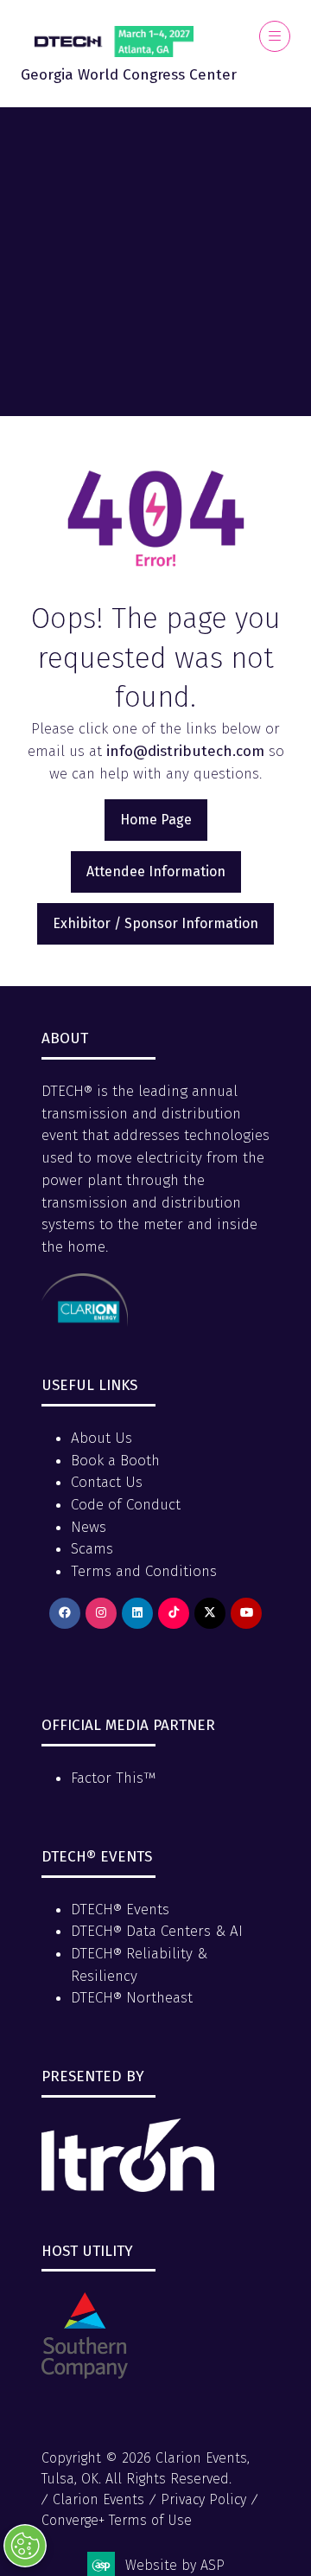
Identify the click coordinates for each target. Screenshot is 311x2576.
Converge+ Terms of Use (117, 2520)
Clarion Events (98, 2499)
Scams (92, 1549)
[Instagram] (101, 1613)
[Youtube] (246, 1613)
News (89, 1527)
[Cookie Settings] (25, 2546)
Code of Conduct (126, 1505)
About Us (102, 1438)
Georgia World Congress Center (129, 75)
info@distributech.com (185, 751)
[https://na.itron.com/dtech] (128, 2187)
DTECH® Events (120, 1910)
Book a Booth (115, 1461)
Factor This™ (114, 1778)
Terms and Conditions (144, 1571)
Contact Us (107, 1482)
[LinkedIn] (137, 1613)
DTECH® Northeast (132, 1998)
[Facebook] (65, 1613)
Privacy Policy (203, 2499)
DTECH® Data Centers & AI (157, 1931)
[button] (275, 36)
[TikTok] (174, 1613)
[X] (210, 1613)
